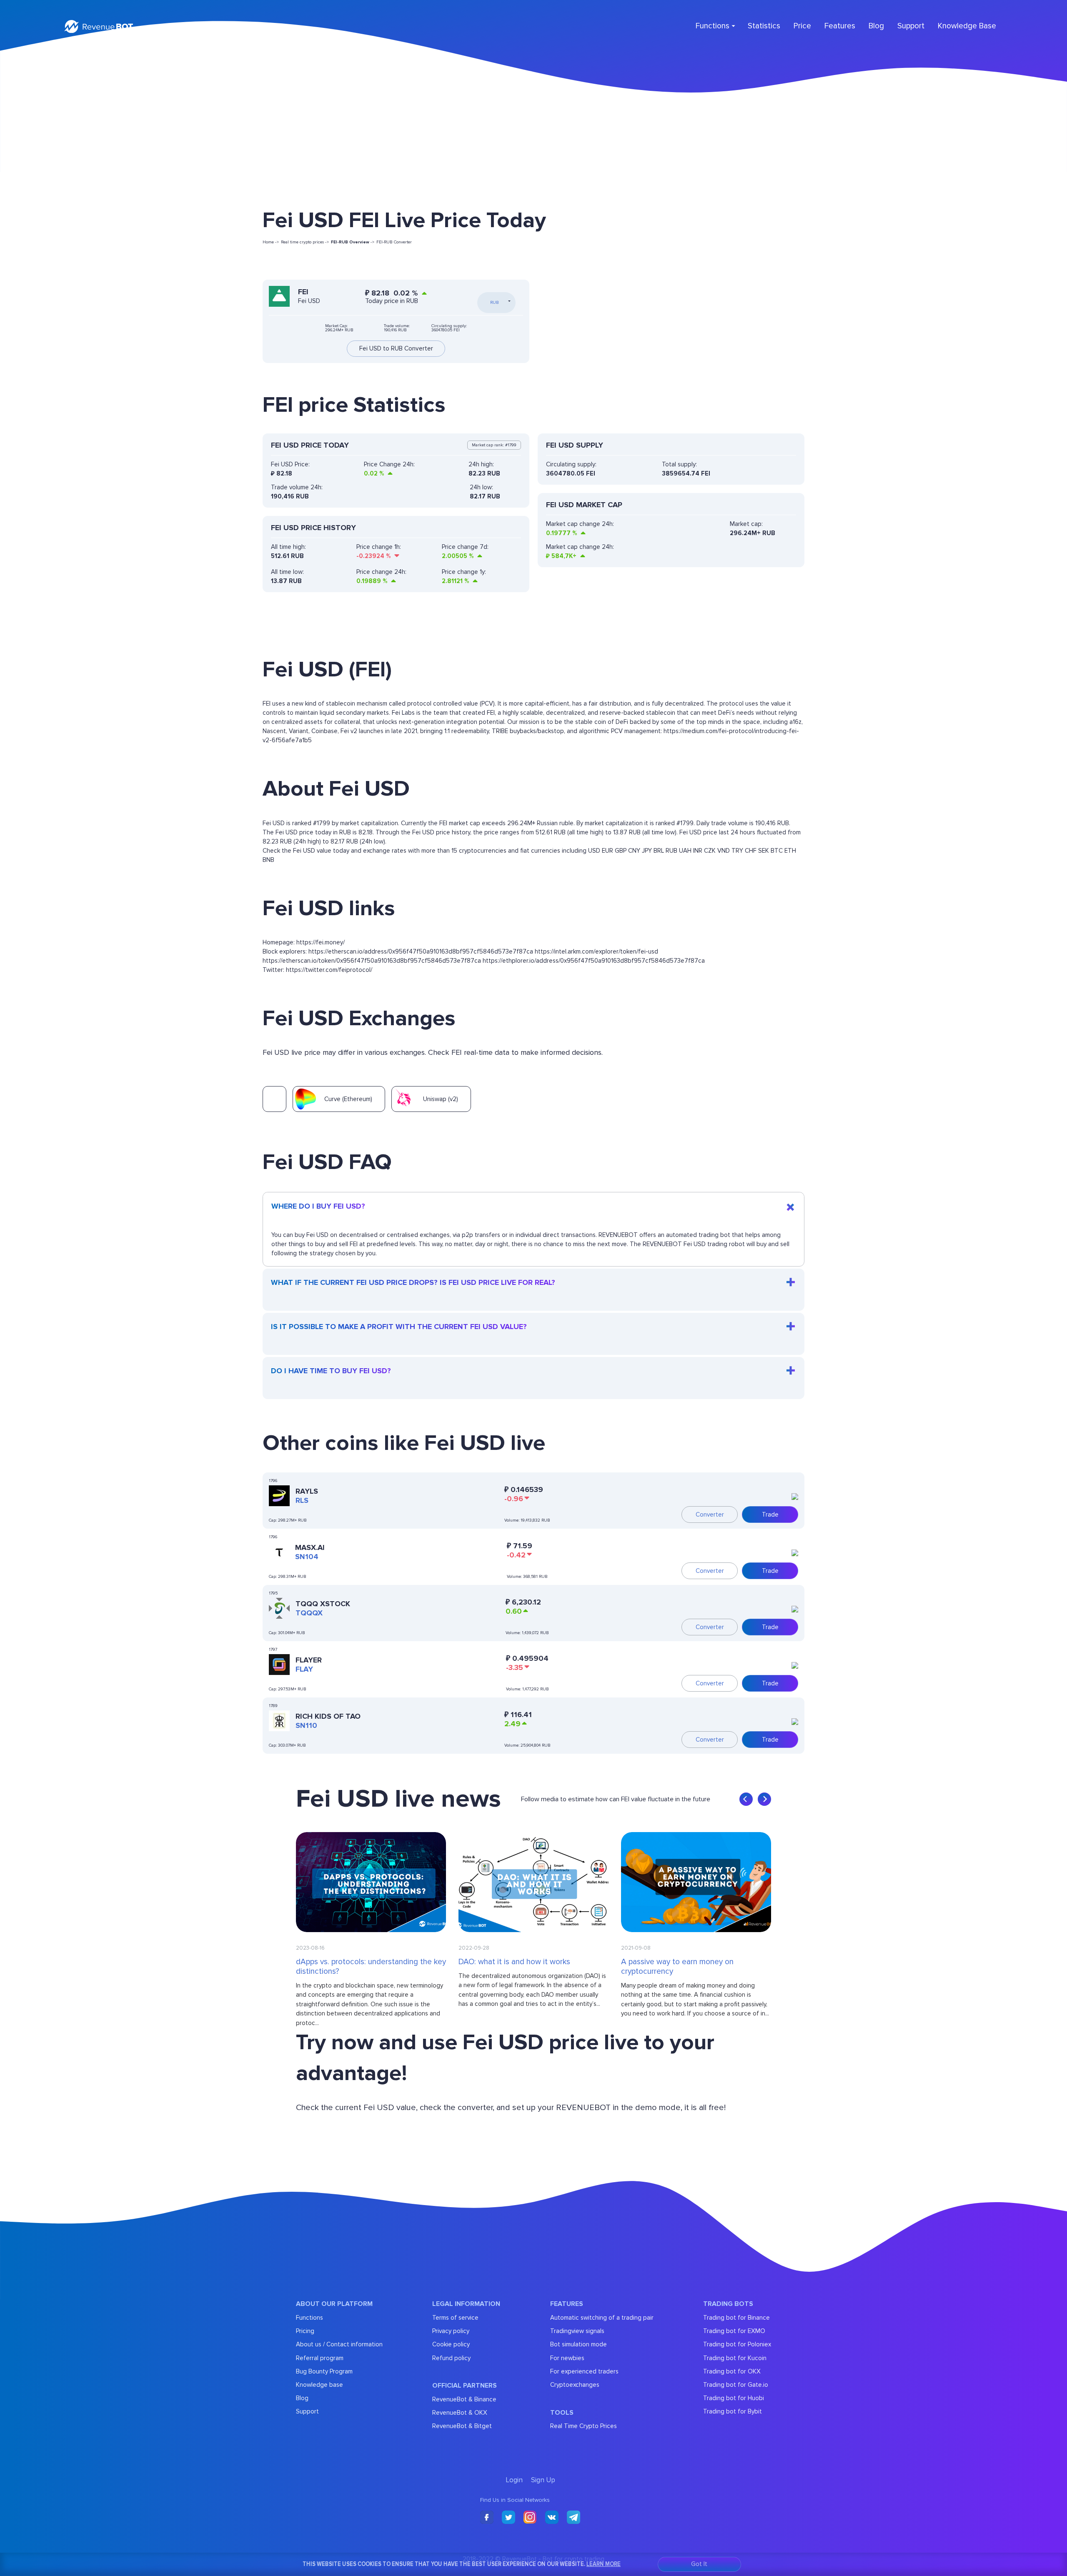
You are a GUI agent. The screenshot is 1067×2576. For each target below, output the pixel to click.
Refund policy (451, 2358)
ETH (790, 851)
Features (840, 26)
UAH (685, 851)
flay (304, 1669)
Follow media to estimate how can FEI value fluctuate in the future (616, 1799)
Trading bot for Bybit (733, 2411)
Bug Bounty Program (324, 2371)
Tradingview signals (577, 2331)
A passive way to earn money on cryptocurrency (677, 1967)
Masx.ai (310, 1547)
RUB (671, 851)
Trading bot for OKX (732, 2371)
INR (698, 851)
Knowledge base (319, 2385)
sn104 (307, 1557)
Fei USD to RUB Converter (396, 349)
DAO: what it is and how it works (514, 1962)
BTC (777, 851)
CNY (634, 851)
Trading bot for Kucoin (735, 2358)
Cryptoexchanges (575, 2385)
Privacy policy (451, 2331)
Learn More (604, 2564)
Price (802, 26)
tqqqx (309, 1613)
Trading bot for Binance (736, 2318)
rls (302, 1500)
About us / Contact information (339, 2344)
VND (724, 851)
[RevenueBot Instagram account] (530, 2518)
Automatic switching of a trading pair (602, 2318)
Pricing (305, 2331)
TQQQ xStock (323, 1604)
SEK (764, 851)
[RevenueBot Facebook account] (487, 2518)
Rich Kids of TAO (328, 1716)
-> (353, 242)
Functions (309, 2318)
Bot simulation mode (579, 2344)
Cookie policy (451, 2344)
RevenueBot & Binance (464, 2399)
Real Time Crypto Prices (584, 2426)
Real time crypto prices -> (305, 242)
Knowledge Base (967, 26)
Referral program (320, 2358)
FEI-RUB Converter (394, 242)
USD (594, 851)
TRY (737, 851)
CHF (751, 851)
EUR (607, 851)
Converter (710, 1515)
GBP (621, 851)
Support (911, 26)
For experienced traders (584, 2371)
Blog (876, 26)
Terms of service (455, 2318)
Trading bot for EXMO (734, 2331)
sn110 (306, 1725)
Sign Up (255, 26)
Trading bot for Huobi (734, 2398)
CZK (710, 851)
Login (227, 26)
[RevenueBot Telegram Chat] (574, 2518)
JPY (647, 851)
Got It (699, 2564)
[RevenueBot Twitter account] (508, 2518)
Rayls (307, 1491)
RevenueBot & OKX (460, 2413)
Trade (770, 1515)
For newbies (567, 2358)
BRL (659, 851)
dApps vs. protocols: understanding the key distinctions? (371, 1967)
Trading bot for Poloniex (737, 2344)
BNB (268, 860)
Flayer (309, 1660)
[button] (746, 1799)
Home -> (271, 242)
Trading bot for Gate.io (736, 2385)
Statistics (764, 26)
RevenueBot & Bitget (462, 2426)
